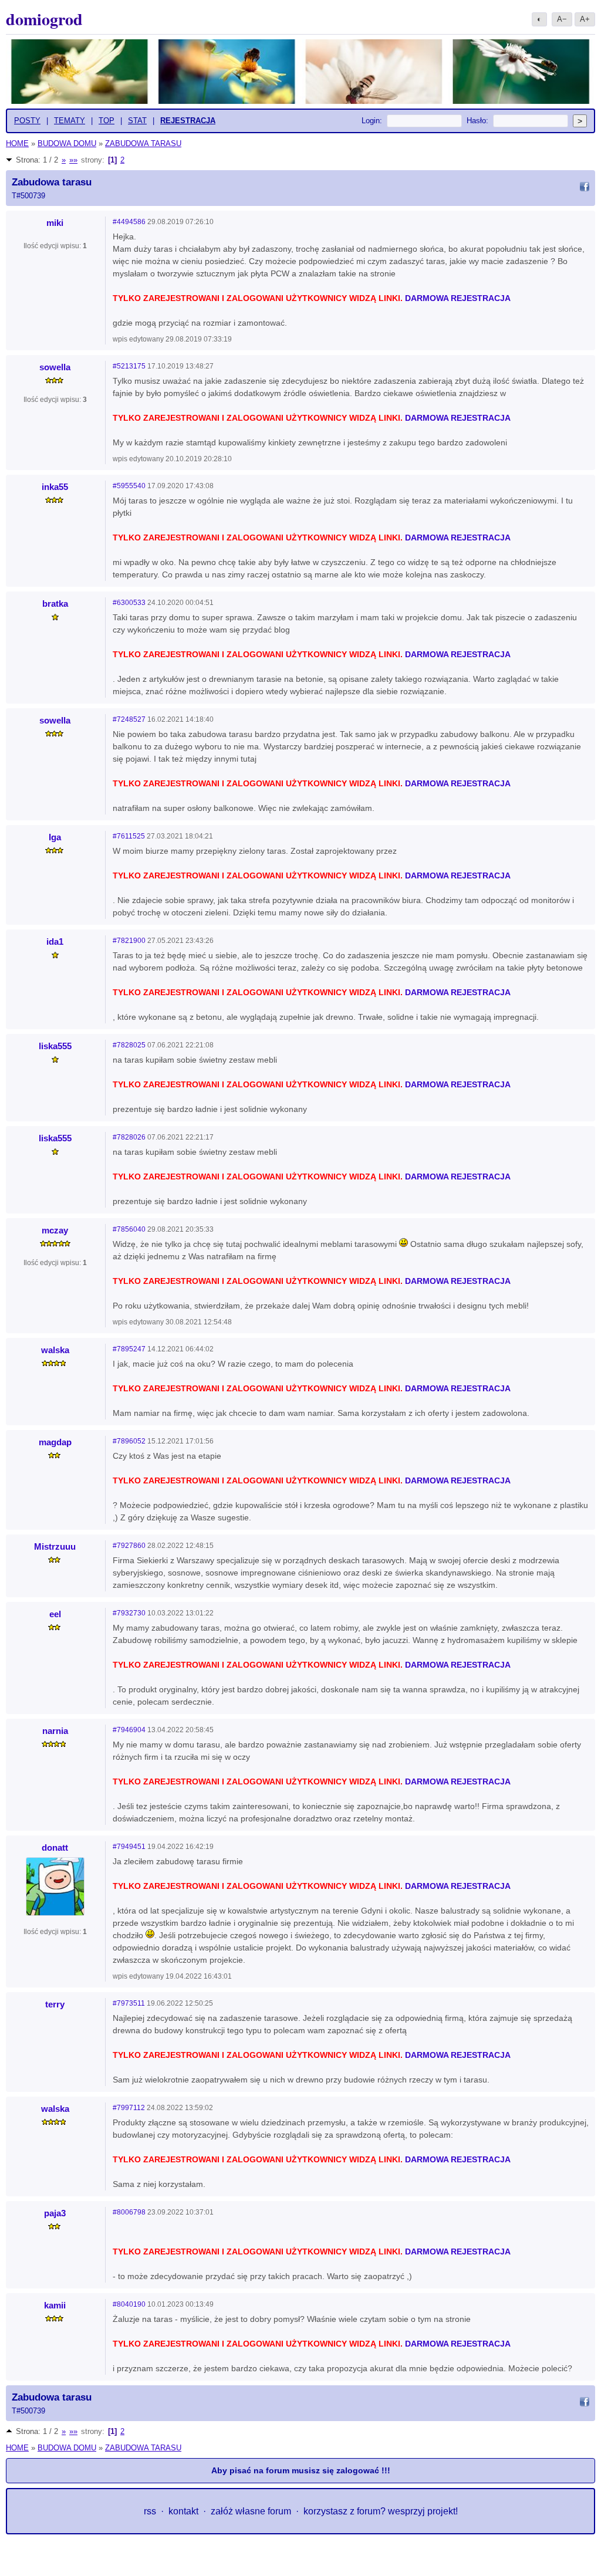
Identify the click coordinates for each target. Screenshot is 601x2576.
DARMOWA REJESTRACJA (458, 298)
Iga (55, 837)
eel (55, 1614)
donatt (55, 1848)
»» (73, 160)
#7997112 (129, 2108)
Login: (372, 121)
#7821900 (129, 941)
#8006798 (129, 2212)
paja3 (55, 2213)
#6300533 (129, 603)
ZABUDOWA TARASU (143, 143)
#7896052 (129, 1441)
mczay (55, 1230)
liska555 (55, 1046)
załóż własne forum (251, 2511)
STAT (137, 121)
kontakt (183, 2511)
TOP (107, 121)
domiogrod (44, 19)
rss (150, 2511)
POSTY (27, 121)
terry (55, 2004)
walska (55, 1350)
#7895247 (129, 1349)
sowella (55, 367)
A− (562, 19)
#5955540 (129, 486)
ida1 (55, 942)
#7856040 (129, 1229)
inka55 (55, 487)
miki (55, 223)
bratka (55, 604)
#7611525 (129, 836)
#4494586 (129, 222)
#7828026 (129, 1137)
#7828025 (129, 1045)
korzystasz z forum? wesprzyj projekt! (381, 2511)
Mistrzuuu (55, 1546)
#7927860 (129, 1546)
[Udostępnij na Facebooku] (585, 188)
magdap (55, 1442)
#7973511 (129, 2003)
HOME (17, 143)
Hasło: (477, 121)
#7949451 (129, 1847)
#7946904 (129, 1730)
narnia (55, 1731)
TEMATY (70, 121)
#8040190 (129, 2304)
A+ (585, 19)
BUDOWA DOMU (67, 143)
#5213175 (129, 366)
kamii (55, 2305)
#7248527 (129, 719)
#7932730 (129, 1613)
